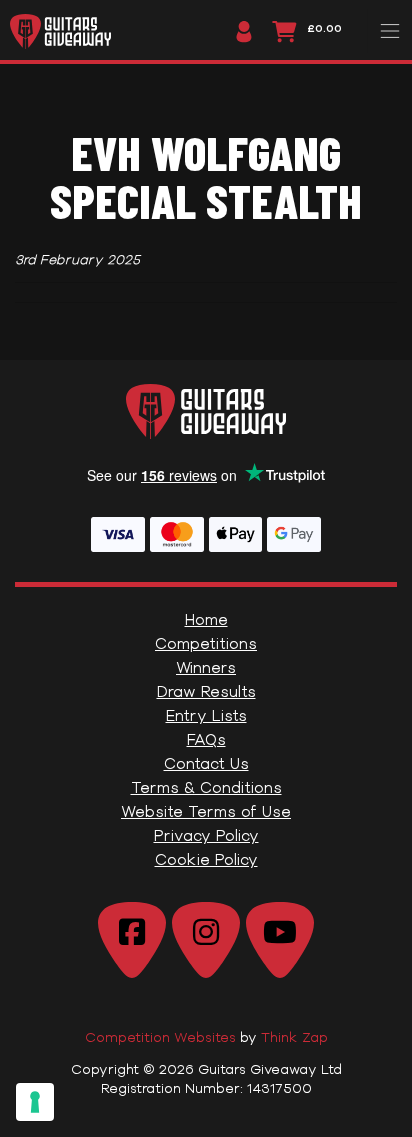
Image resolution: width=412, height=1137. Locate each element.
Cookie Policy (206, 859)
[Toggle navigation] (389, 31)
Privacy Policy (206, 835)
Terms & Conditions (206, 787)
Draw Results (206, 691)
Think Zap (294, 1037)
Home (206, 619)
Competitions (206, 643)
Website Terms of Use (206, 811)
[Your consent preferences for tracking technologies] (35, 1102)
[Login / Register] (239, 31)
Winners (206, 667)
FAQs (206, 739)
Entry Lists (206, 715)
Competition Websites (160, 1037)
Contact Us (206, 763)
